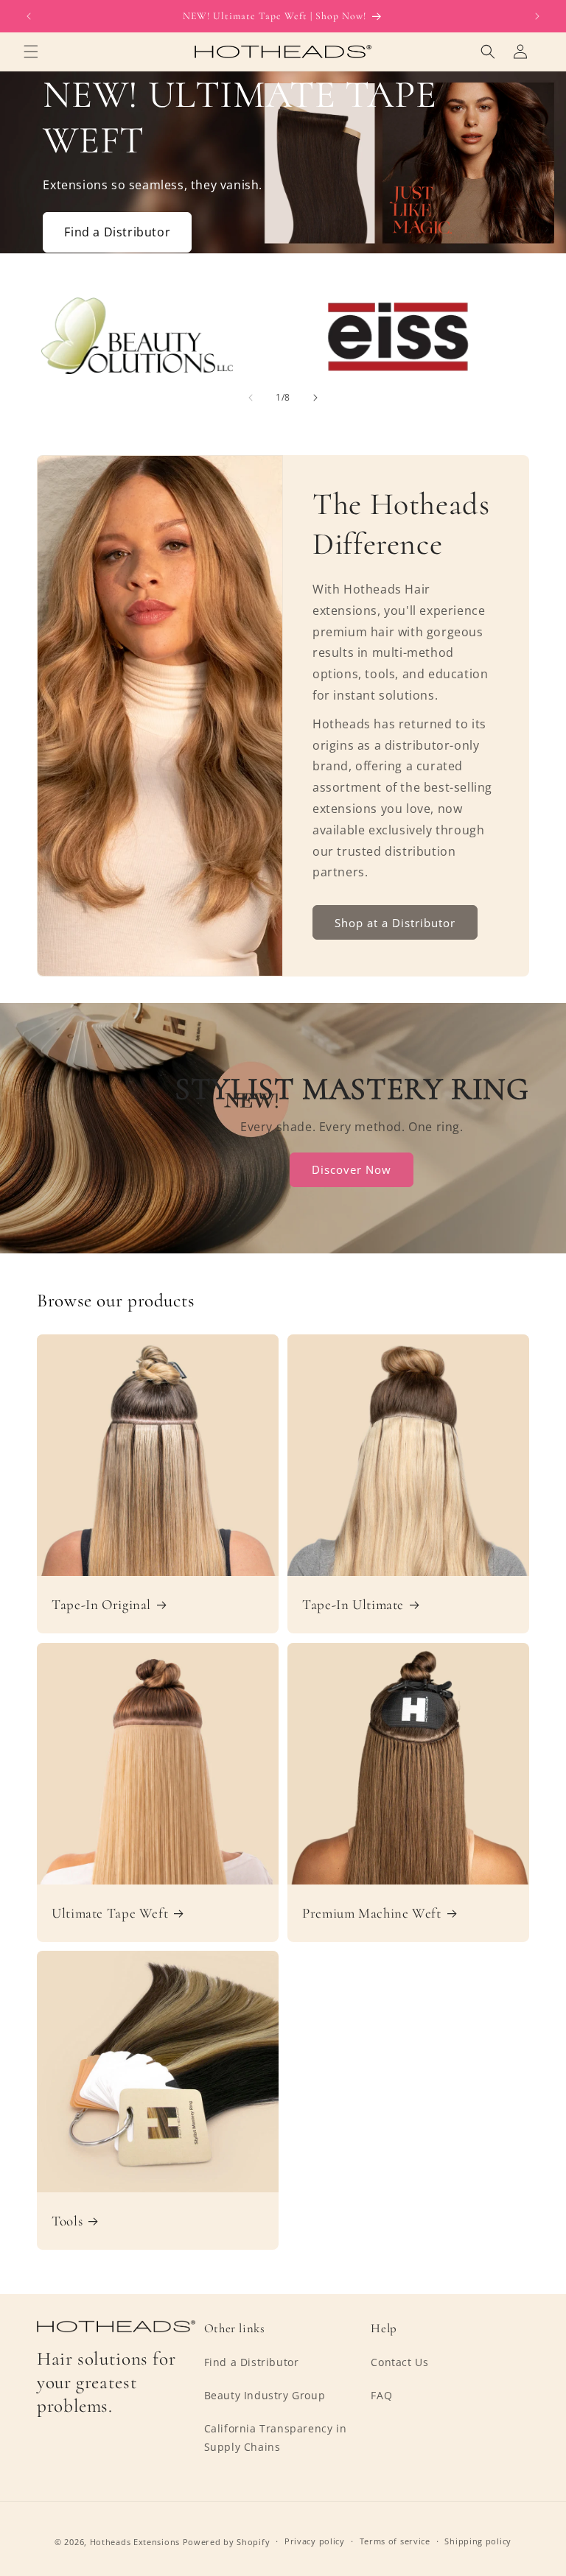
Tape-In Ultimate (353, 1605)
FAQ (381, 2395)
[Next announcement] (537, 16)
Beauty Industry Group (265, 2395)
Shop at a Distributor (395, 923)
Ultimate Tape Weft (110, 1913)
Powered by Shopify (227, 2542)
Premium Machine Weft (372, 1913)
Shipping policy (478, 2541)
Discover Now (352, 1169)
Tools (67, 2221)
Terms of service (395, 2541)
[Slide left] (251, 398)
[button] (31, 52)
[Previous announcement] (29, 16)
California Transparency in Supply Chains (276, 2438)
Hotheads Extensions (135, 2542)
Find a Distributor (117, 232)
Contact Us (399, 2362)
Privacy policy (315, 2541)
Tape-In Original (101, 1605)
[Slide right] (315, 398)
